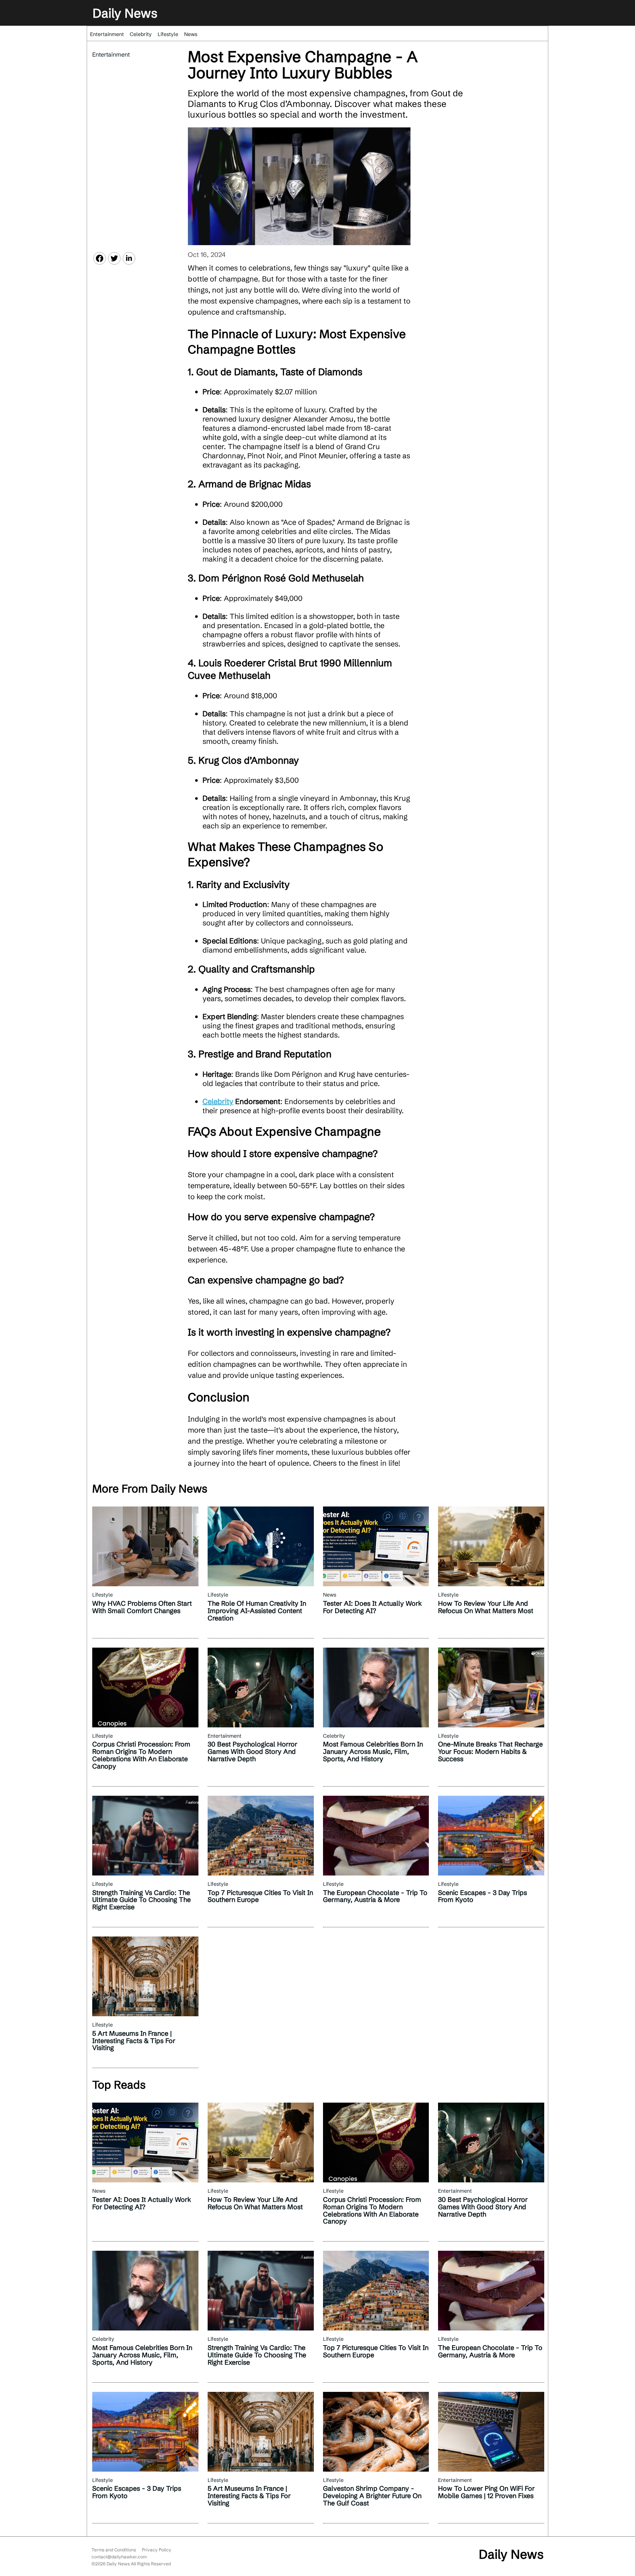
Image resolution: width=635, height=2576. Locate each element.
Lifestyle (168, 34)
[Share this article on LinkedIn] (129, 258)
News (191, 34)
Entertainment (107, 34)
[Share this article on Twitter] (114, 258)
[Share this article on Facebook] (100, 258)
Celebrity (141, 34)
